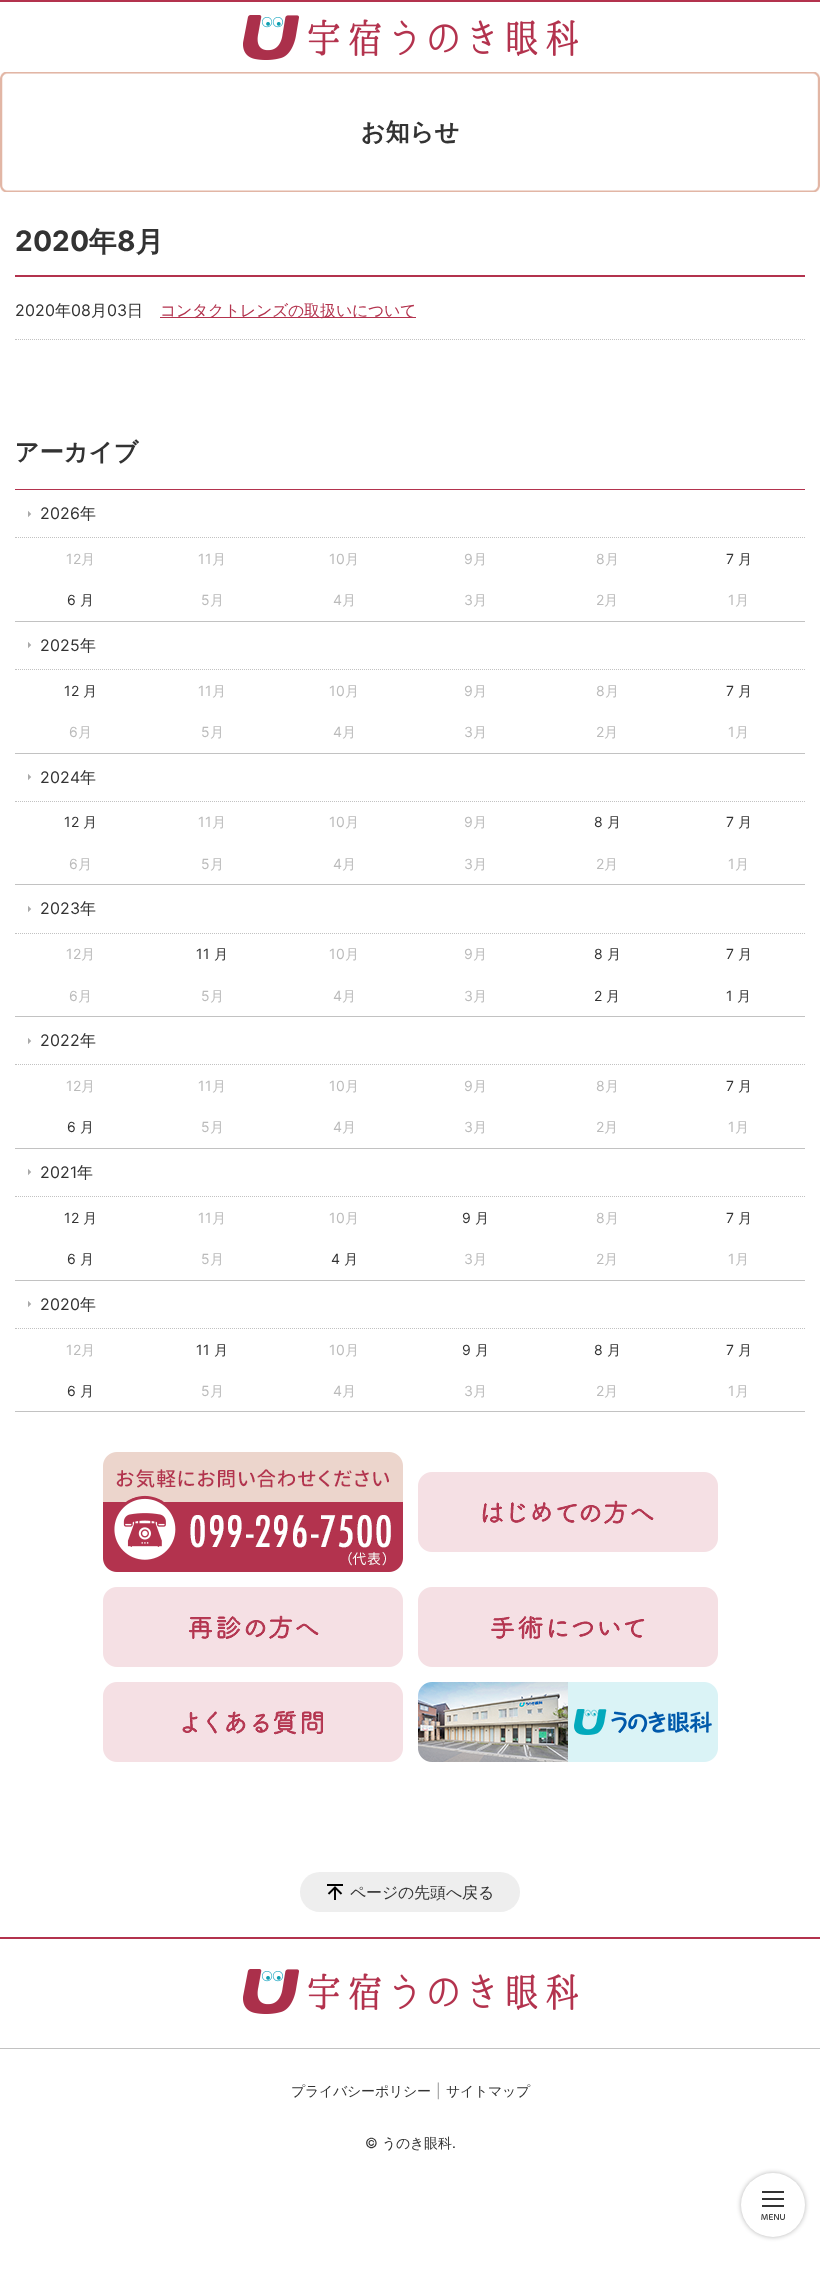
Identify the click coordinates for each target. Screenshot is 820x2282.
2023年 (68, 908)
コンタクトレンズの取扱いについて (288, 310)
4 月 (344, 1258)
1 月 (738, 995)
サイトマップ (488, 2090)
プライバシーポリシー (361, 2090)
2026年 (68, 513)
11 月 (212, 953)
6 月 (80, 599)
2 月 (607, 995)
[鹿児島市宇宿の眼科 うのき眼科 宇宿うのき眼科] (410, 37)
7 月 (739, 558)
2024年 (68, 777)
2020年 (68, 1304)
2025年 (68, 645)
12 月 (80, 690)
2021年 (66, 1172)
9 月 (475, 1217)
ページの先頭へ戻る (422, 1892)
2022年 (68, 1040)
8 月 (607, 821)
